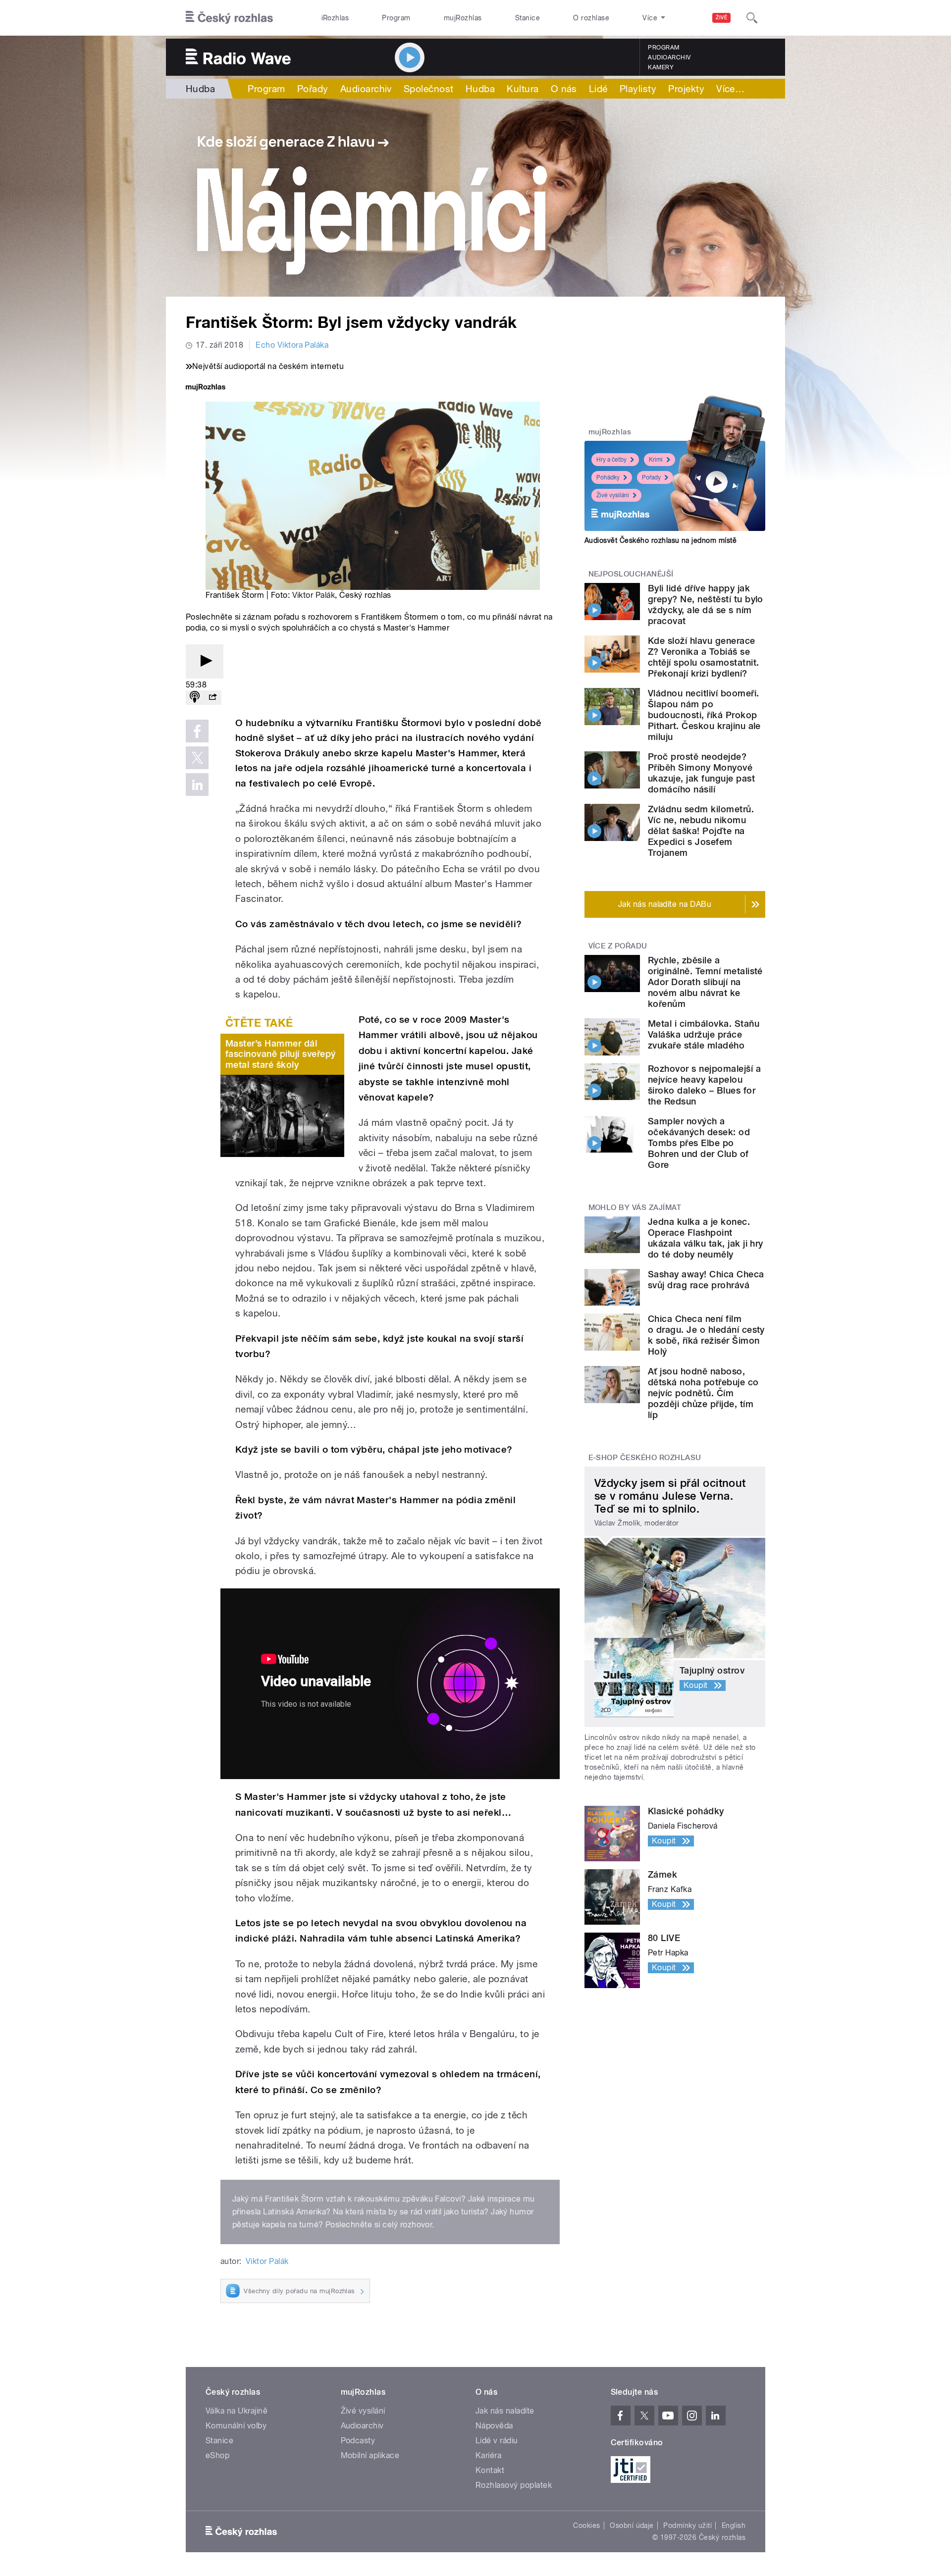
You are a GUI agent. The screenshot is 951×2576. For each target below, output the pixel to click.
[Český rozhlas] (229, 18)
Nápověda (494, 2426)
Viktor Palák (314, 595)
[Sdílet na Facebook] (197, 731)
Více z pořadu (618, 946)
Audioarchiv (669, 57)
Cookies (586, 2525)
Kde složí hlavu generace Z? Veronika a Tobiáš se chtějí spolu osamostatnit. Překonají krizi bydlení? (703, 657)
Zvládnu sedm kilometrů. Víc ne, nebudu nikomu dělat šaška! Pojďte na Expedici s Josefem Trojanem (701, 831)
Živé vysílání (613, 495)
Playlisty (638, 89)
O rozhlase (591, 18)
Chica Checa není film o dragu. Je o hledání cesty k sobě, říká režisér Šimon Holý (706, 1335)
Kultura (523, 89)
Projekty (686, 89)
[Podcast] (195, 698)
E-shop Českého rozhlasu (645, 1458)
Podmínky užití (687, 2525)
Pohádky (608, 477)
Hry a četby (611, 460)
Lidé (598, 89)
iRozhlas (335, 18)
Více (730, 89)
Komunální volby (236, 2426)
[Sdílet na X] (197, 758)
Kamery (661, 67)
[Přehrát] (205, 661)
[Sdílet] (212, 698)
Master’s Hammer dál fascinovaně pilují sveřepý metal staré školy (280, 1054)
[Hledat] (752, 18)
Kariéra (488, 2455)
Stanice (528, 18)
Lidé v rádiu (497, 2441)
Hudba (200, 89)
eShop (217, 2455)
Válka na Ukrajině (237, 2411)
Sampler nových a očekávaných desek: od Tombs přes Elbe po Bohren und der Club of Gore (699, 1143)
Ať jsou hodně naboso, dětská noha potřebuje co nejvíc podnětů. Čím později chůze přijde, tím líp (703, 1393)
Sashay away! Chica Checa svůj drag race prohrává (706, 1280)
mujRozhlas (463, 18)
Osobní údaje (632, 2525)
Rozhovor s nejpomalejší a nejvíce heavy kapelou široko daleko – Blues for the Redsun (704, 1085)
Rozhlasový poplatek (514, 2485)
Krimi (656, 460)
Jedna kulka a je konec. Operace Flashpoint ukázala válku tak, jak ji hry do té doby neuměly (706, 1238)
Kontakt (490, 2470)
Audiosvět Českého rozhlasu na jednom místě (660, 540)
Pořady (313, 89)
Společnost (429, 89)
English (734, 2525)
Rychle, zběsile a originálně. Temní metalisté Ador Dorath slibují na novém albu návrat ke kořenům (705, 982)
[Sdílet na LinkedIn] (197, 785)
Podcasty (358, 2441)
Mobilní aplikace (370, 2455)
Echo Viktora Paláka (292, 345)
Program (396, 18)
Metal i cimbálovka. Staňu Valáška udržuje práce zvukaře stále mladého (704, 1034)
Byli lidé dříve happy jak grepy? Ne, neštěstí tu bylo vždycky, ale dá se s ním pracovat (706, 605)
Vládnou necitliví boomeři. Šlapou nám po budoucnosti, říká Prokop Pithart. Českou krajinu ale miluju (704, 715)
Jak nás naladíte (505, 2411)
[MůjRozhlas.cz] (206, 388)
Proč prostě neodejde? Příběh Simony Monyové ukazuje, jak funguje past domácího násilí (701, 773)
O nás (564, 89)
